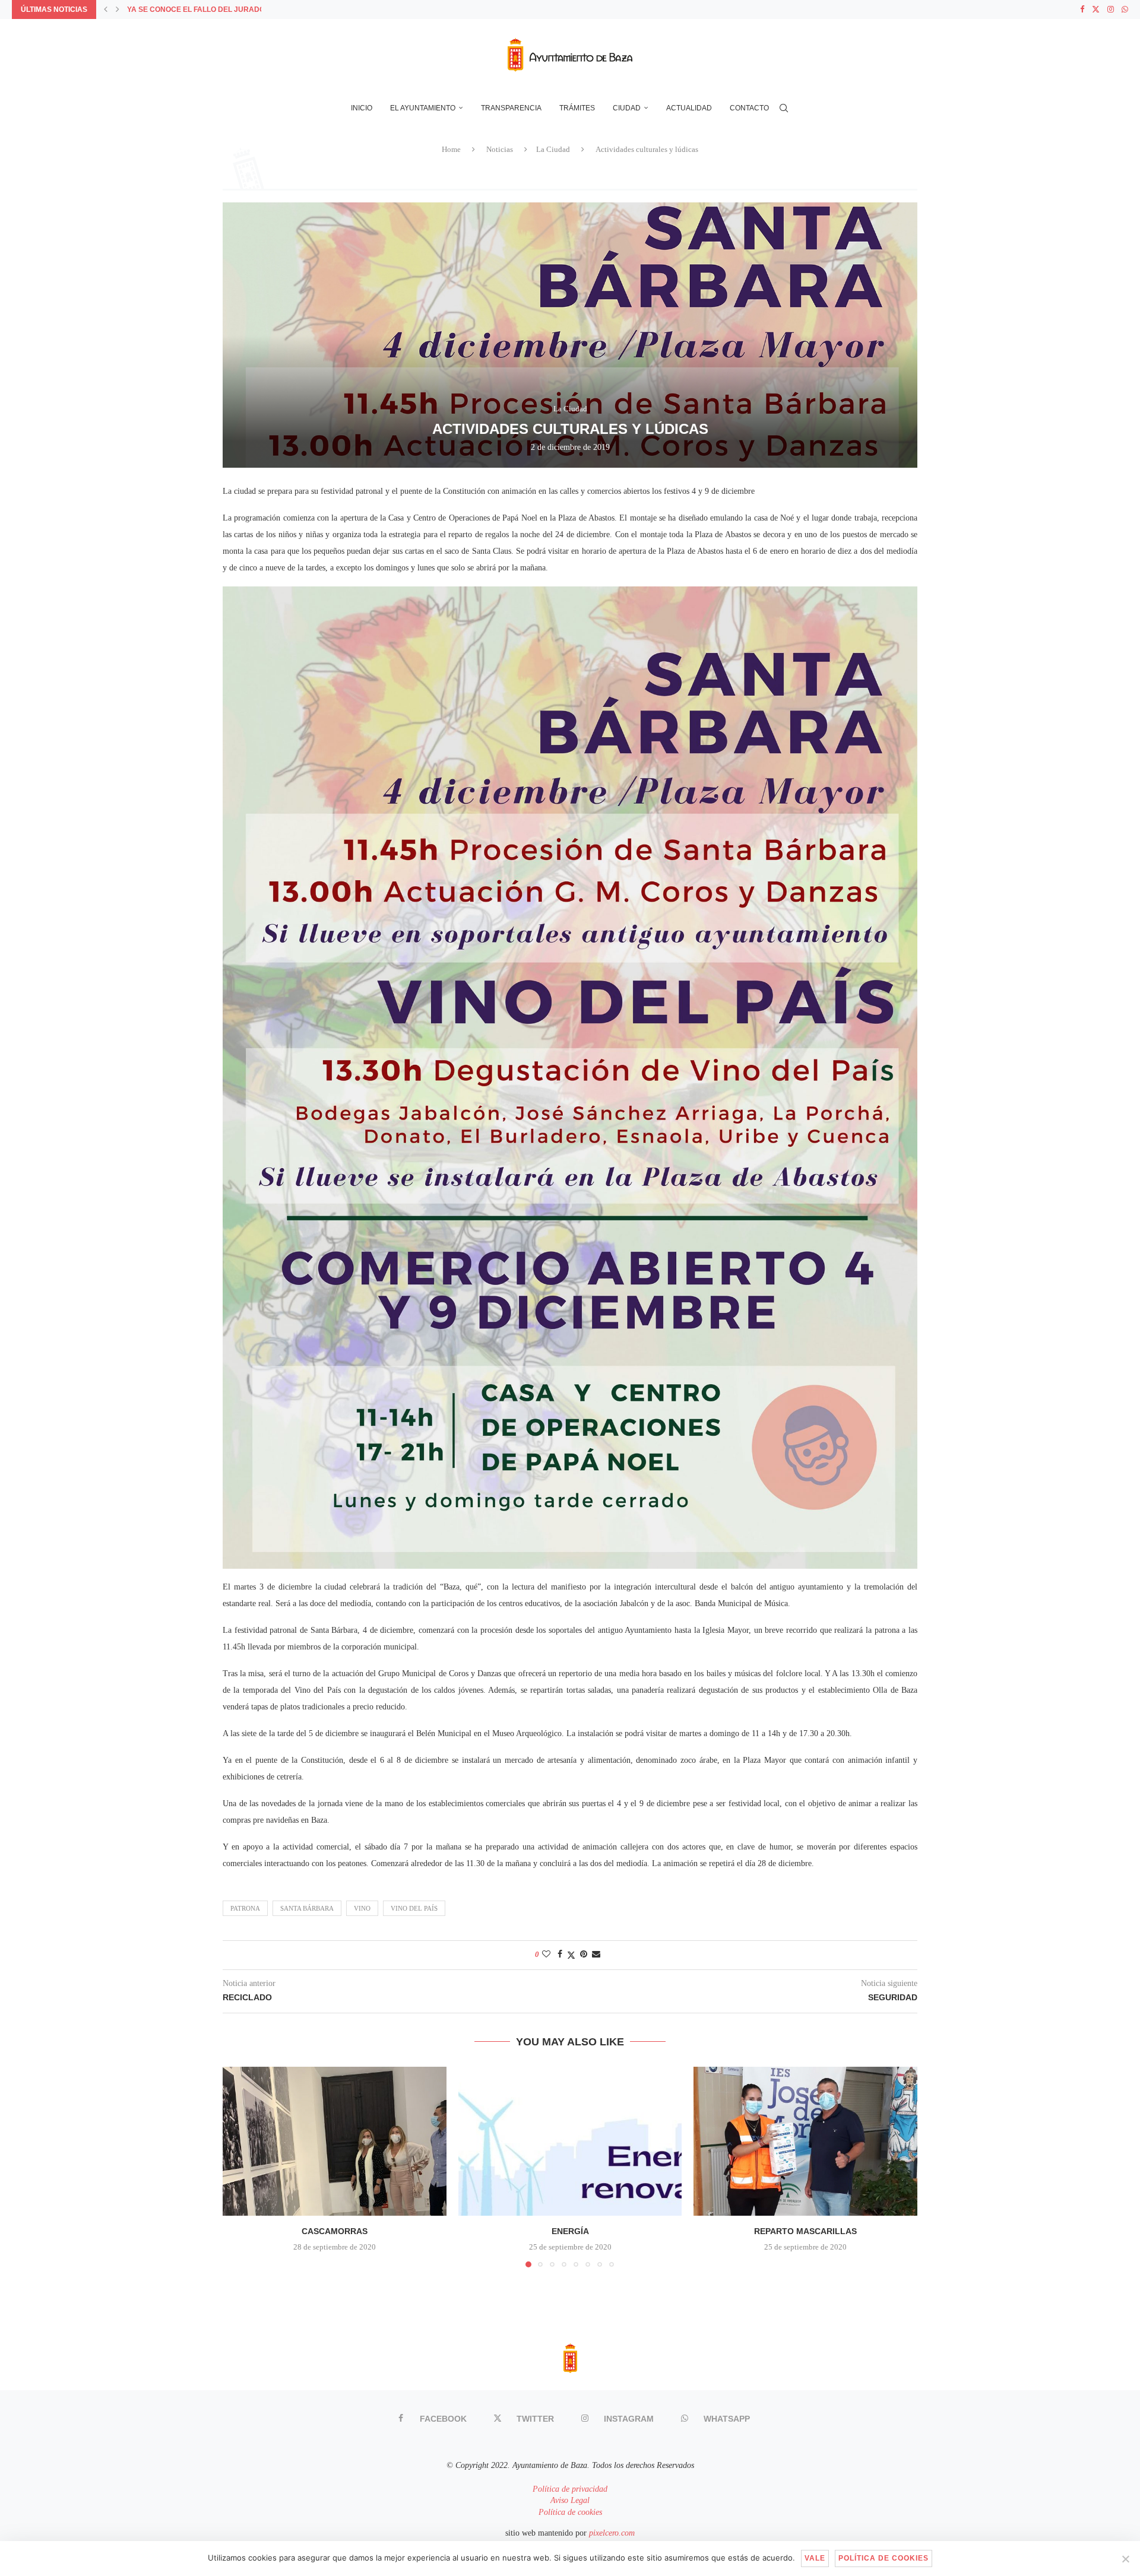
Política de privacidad (570, 2489)
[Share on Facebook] (560, 1955)
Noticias (500, 149)
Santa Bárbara (307, 1908)
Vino (362, 1908)
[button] (106, 9)
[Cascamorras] (335, 2141)
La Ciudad (553, 149)
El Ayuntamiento (423, 108)
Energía (570, 2231)
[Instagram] (1111, 9)
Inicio (362, 108)
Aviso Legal (570, 2500)
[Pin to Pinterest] (584, 1955)
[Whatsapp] (1125, 9)
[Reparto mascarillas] (805, 2141)
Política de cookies (570, 2512)
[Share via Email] (596, 1955)
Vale (815, 2558)
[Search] (784, 108)
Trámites (577, 108)
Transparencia (511, 108)
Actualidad (689, 108)
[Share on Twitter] (571, 1955)
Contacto (749, 108)
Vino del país (414, 1908)
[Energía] (570, 2141)
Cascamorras (335, 2231)
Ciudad (627, 108)
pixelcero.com (612, 2533)
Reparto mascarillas (805, 2231)
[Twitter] (1096, 9)
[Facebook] (1082, 9)
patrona (245, 1908)
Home (451, 149)
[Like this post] (546, 1955)
